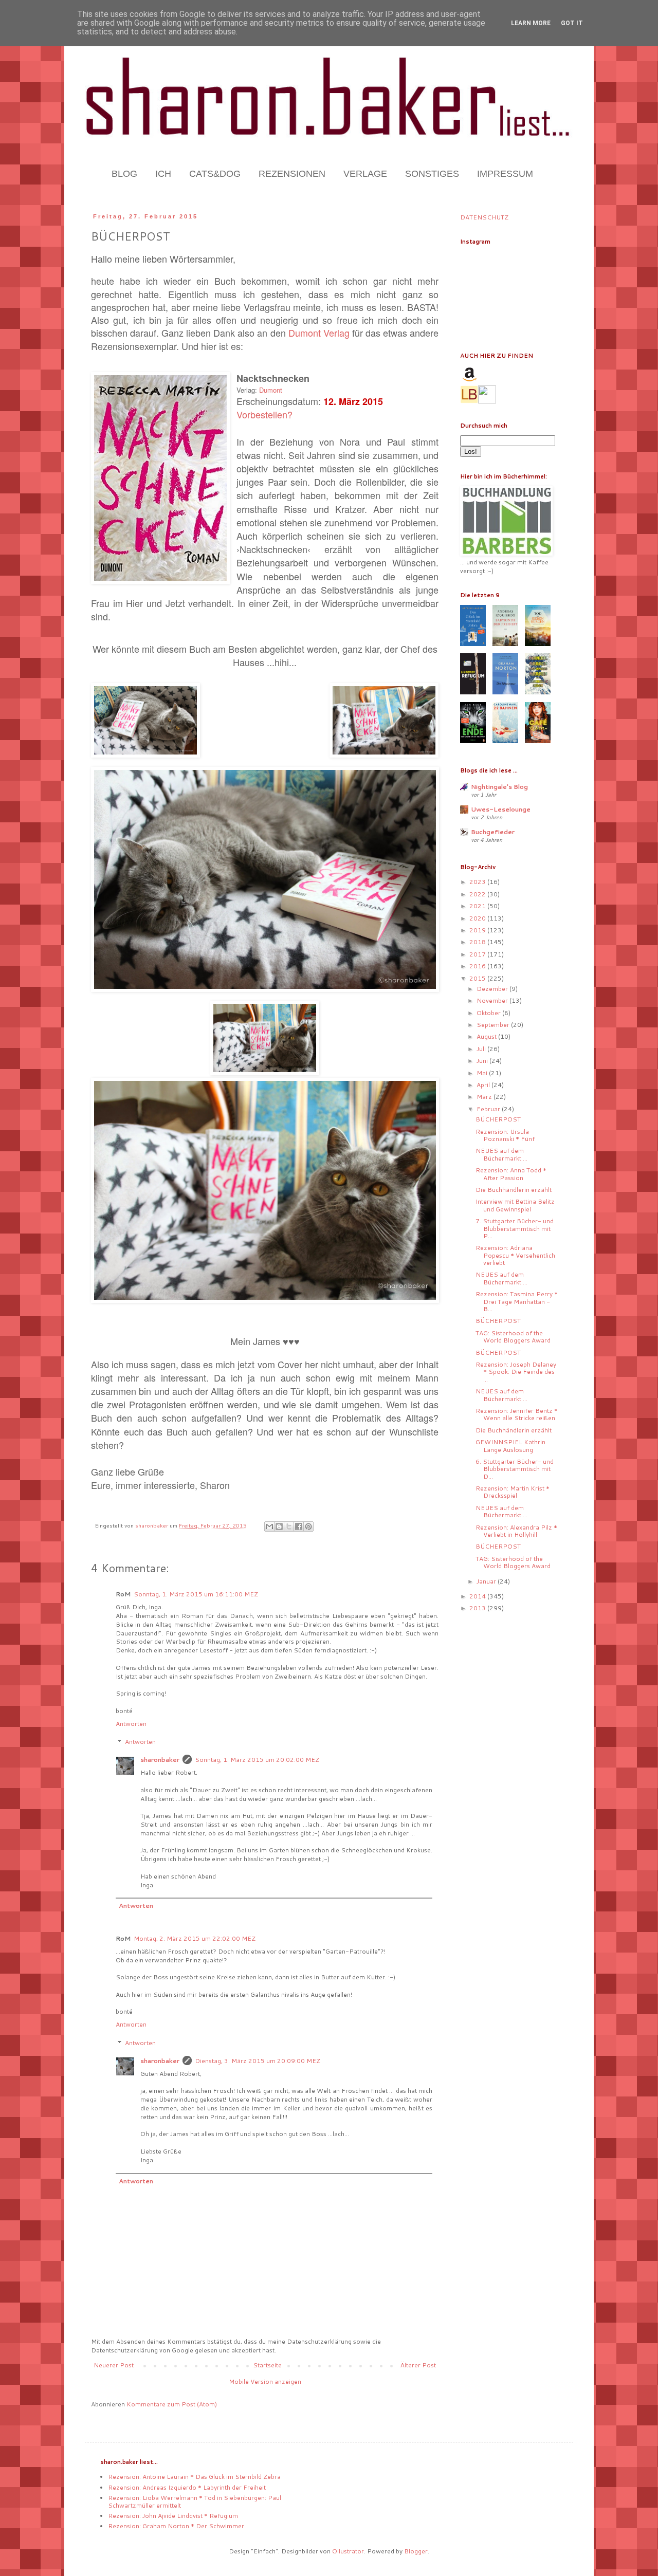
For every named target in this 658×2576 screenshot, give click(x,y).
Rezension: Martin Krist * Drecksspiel (513, 1492)
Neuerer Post (114, 2365)
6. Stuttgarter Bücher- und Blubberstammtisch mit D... (515, 1469)
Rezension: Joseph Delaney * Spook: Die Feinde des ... (516, 1372)
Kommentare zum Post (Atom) (172, 2404)
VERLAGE (365, 174)
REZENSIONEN (292, 174)
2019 (478, 930)
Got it (572, 23)
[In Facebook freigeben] (299, 1526)
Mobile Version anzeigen (265, 2381)
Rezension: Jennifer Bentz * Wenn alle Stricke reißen (517, 1414)
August (487, 1036)
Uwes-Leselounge (501, 809)
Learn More (531, 23)
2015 (478, 978)
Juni (483, 1061)
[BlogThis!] (279, 1526)
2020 (478, 918)
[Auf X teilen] (289, 1526)
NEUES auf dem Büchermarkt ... (501, 1154)
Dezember (493, 989)
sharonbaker (160, 1760)
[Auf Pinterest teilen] (308, 1526)
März (485, 1097)
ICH (163, 174)
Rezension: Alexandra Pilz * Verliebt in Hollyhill (516, 1531)
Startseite (267, 2365)
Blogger (416, 2551)
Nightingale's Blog (499, 787)
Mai (483, 1073)
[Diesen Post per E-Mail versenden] (269, 1526)
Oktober (489, 1013)
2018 (478, 942)
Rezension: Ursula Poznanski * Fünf (505, 1135)
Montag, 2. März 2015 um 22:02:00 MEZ (195, 1938)
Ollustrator (348, 2551)
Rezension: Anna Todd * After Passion (511, 1174)
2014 (478, 1596)
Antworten (131, 1724)
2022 (478, 894)
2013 (478, 1608)
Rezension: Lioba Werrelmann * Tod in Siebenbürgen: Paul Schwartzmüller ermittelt (195, 2501)
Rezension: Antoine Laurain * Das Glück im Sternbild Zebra (194, 2477)
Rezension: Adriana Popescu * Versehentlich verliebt (515, 1255)
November (493, 1000)
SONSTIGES (432, 174)
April (484, 1085)
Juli (482, 1049)
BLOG (124, 174)
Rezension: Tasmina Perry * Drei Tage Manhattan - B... (517, 1301)
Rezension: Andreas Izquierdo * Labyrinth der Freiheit (187, 2487)
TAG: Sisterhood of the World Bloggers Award (513, 1337)
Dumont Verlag (319, 333)
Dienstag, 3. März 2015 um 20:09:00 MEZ (258, 2061)
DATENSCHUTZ (484, 217)
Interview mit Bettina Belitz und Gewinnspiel (515, 1205)
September (494, 1025)
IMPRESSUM (505, 174)
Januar (487, 1581)
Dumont (271, 390)
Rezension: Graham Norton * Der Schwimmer (176, 2526)
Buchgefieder (493, 832)
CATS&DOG (215, 174)
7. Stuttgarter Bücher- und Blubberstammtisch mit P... (515, 1228)
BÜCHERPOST (498, 1119)
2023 (478, 882)
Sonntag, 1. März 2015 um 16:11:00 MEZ (196, 1594)
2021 (478, 906)
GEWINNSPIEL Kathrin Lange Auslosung (510, 1446)
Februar (489, 1109)
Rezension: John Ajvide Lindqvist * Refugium (173, 2516)
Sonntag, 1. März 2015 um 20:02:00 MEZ (257, 1760)
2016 (478, 966)
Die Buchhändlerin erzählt (514, 1190)
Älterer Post (418, 2365)
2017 (478, 954)
